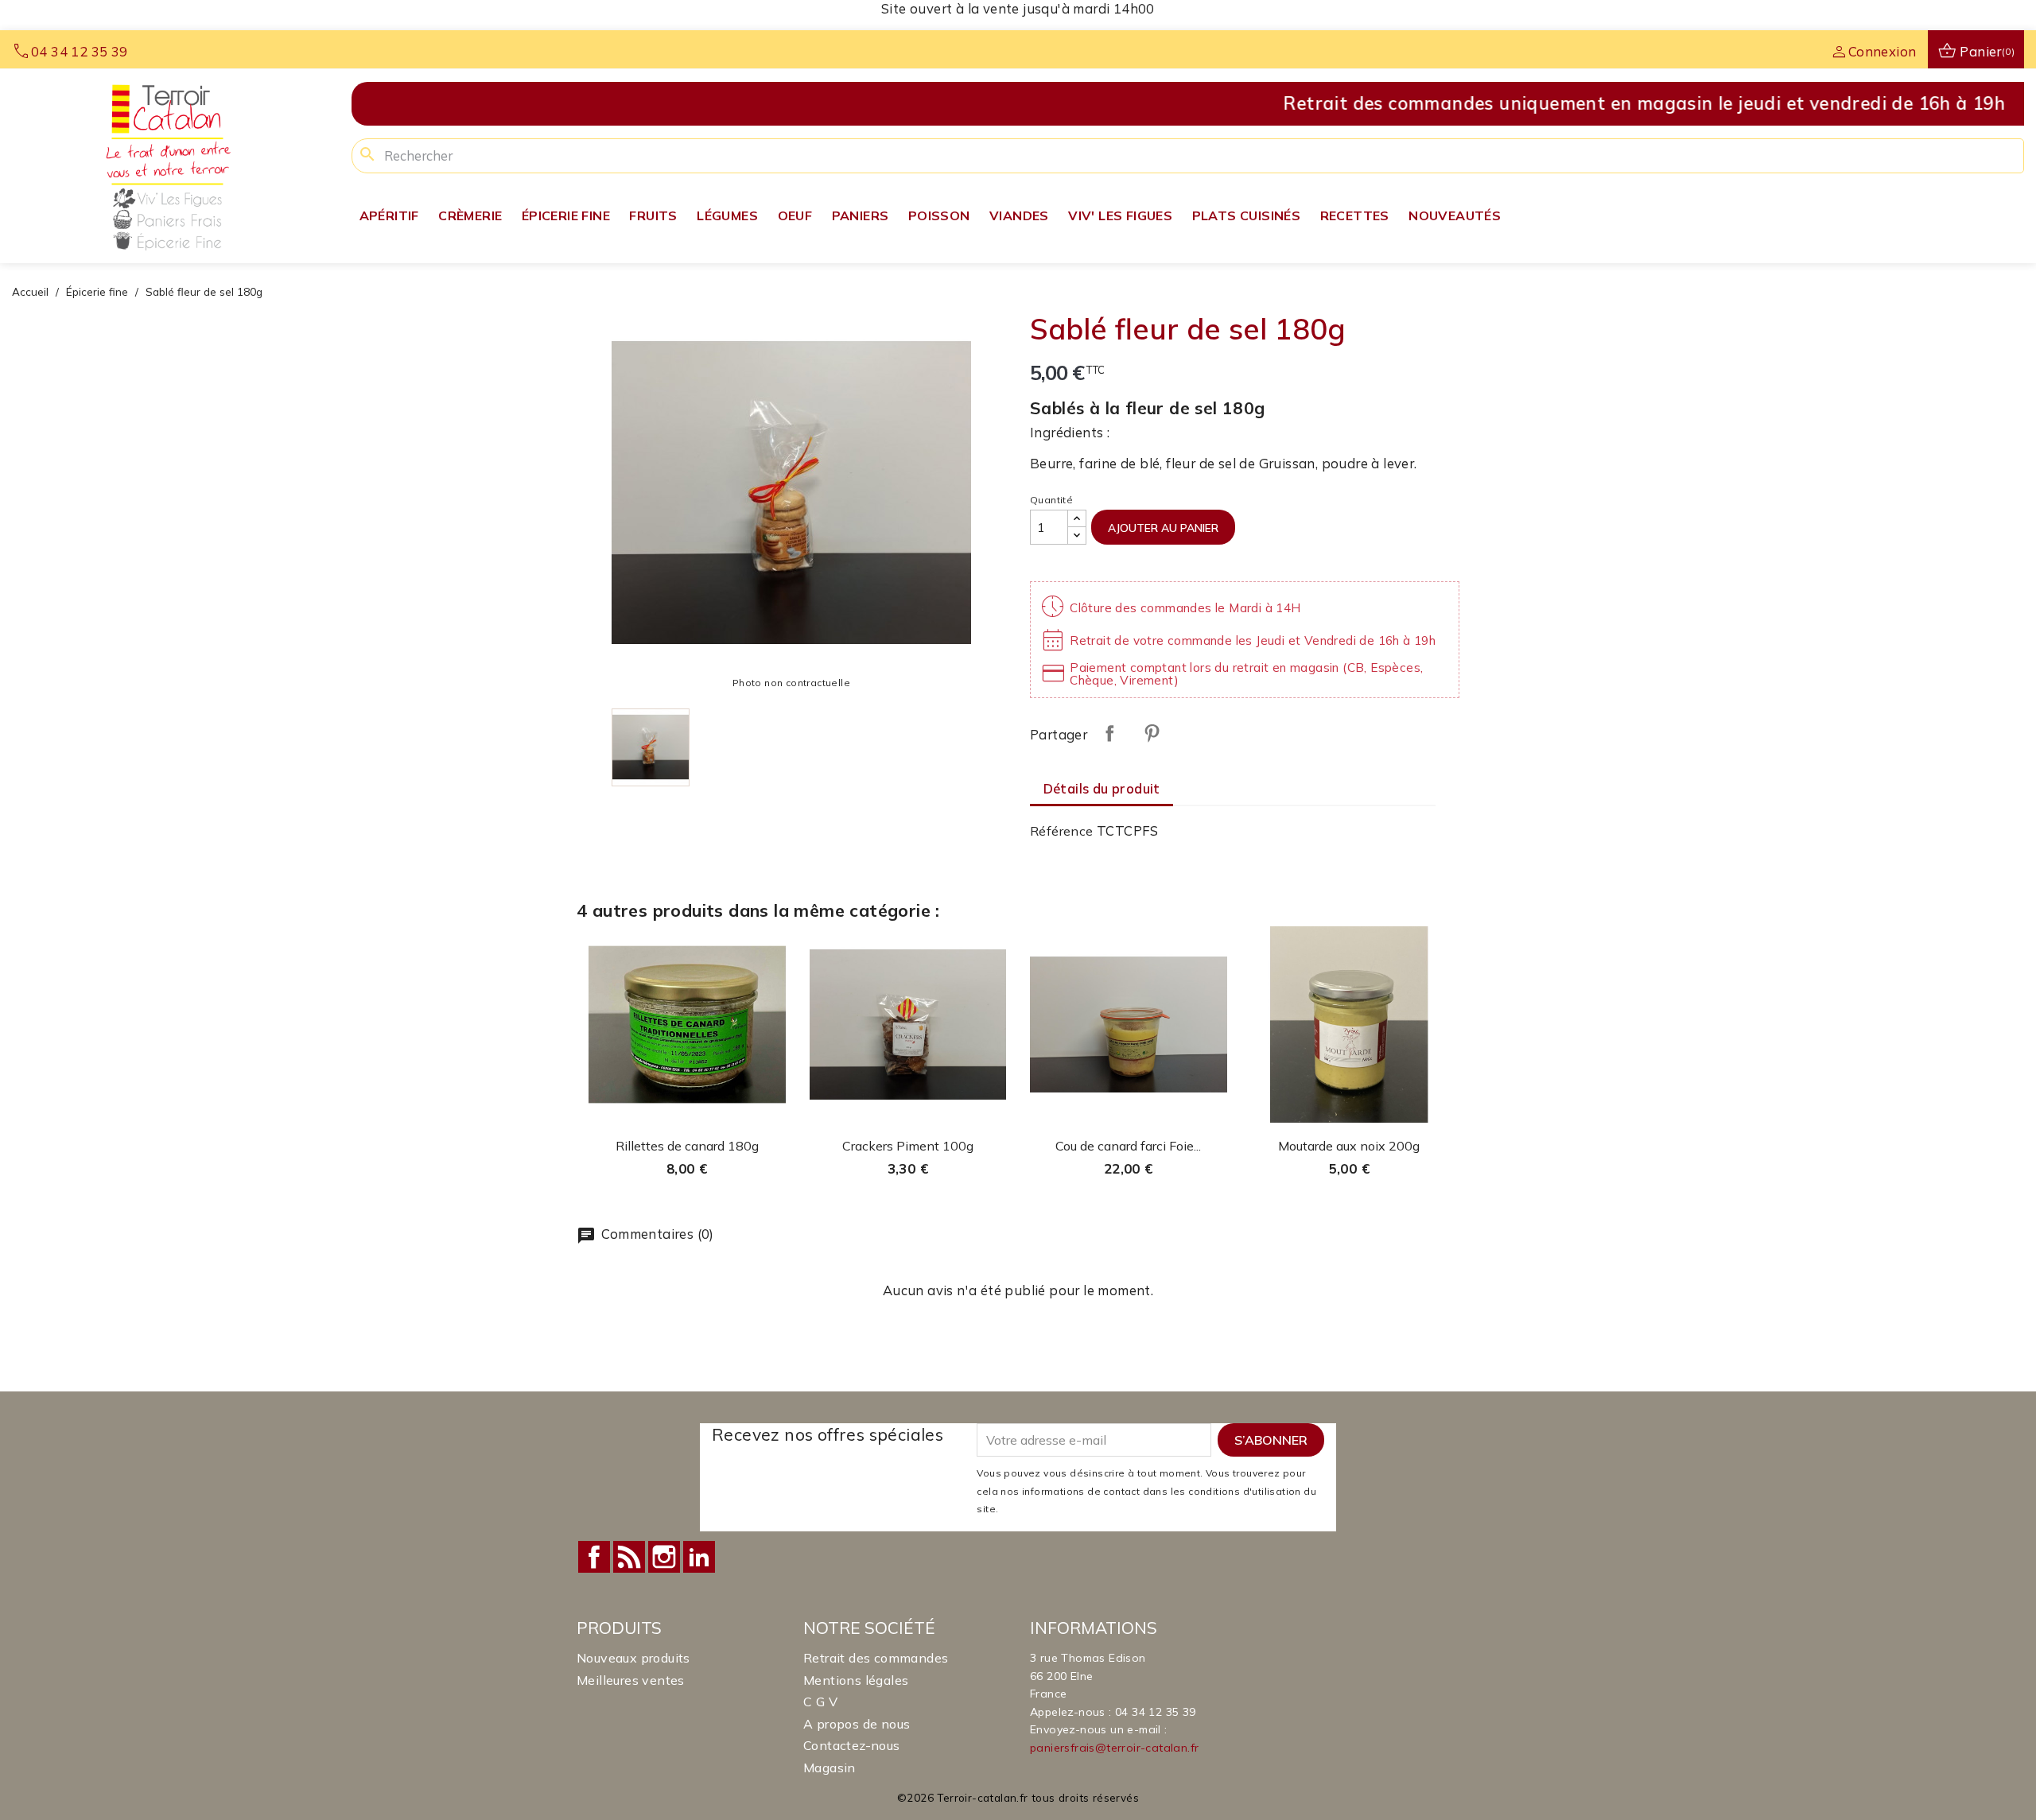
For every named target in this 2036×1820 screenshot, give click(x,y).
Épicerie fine (566, 215)
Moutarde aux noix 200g (1349, 1146)
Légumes (727, 215)
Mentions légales (856, 1680)
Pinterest (1152, 733)
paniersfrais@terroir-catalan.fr (1114, 1748)
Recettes (1355, 215)
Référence (1062, 831)
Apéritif (389, 215)
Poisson (939, 215)
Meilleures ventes (631, 1680)
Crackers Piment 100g (908, 1146)
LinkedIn (699, 1557)
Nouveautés (1455, 215)
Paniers (861, 215)
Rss (629, 1557)
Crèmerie (470, 215)
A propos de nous (857, 1724)
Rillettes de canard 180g (687, 1146)
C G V (820, 1702)
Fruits (653, 215)
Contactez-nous (852, 1745)
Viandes (1019, 215)
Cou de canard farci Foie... (1128, 1146)
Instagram (664, 1557)
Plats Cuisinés (1247, 215)
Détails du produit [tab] (1102, 788)
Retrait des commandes (876, 1658)
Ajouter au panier (1163, 528)
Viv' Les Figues (1120, 215)
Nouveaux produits (633, 1658)
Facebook (594, 1557)
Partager (1109, 733)
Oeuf (795, 215)
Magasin (830, 1768)
